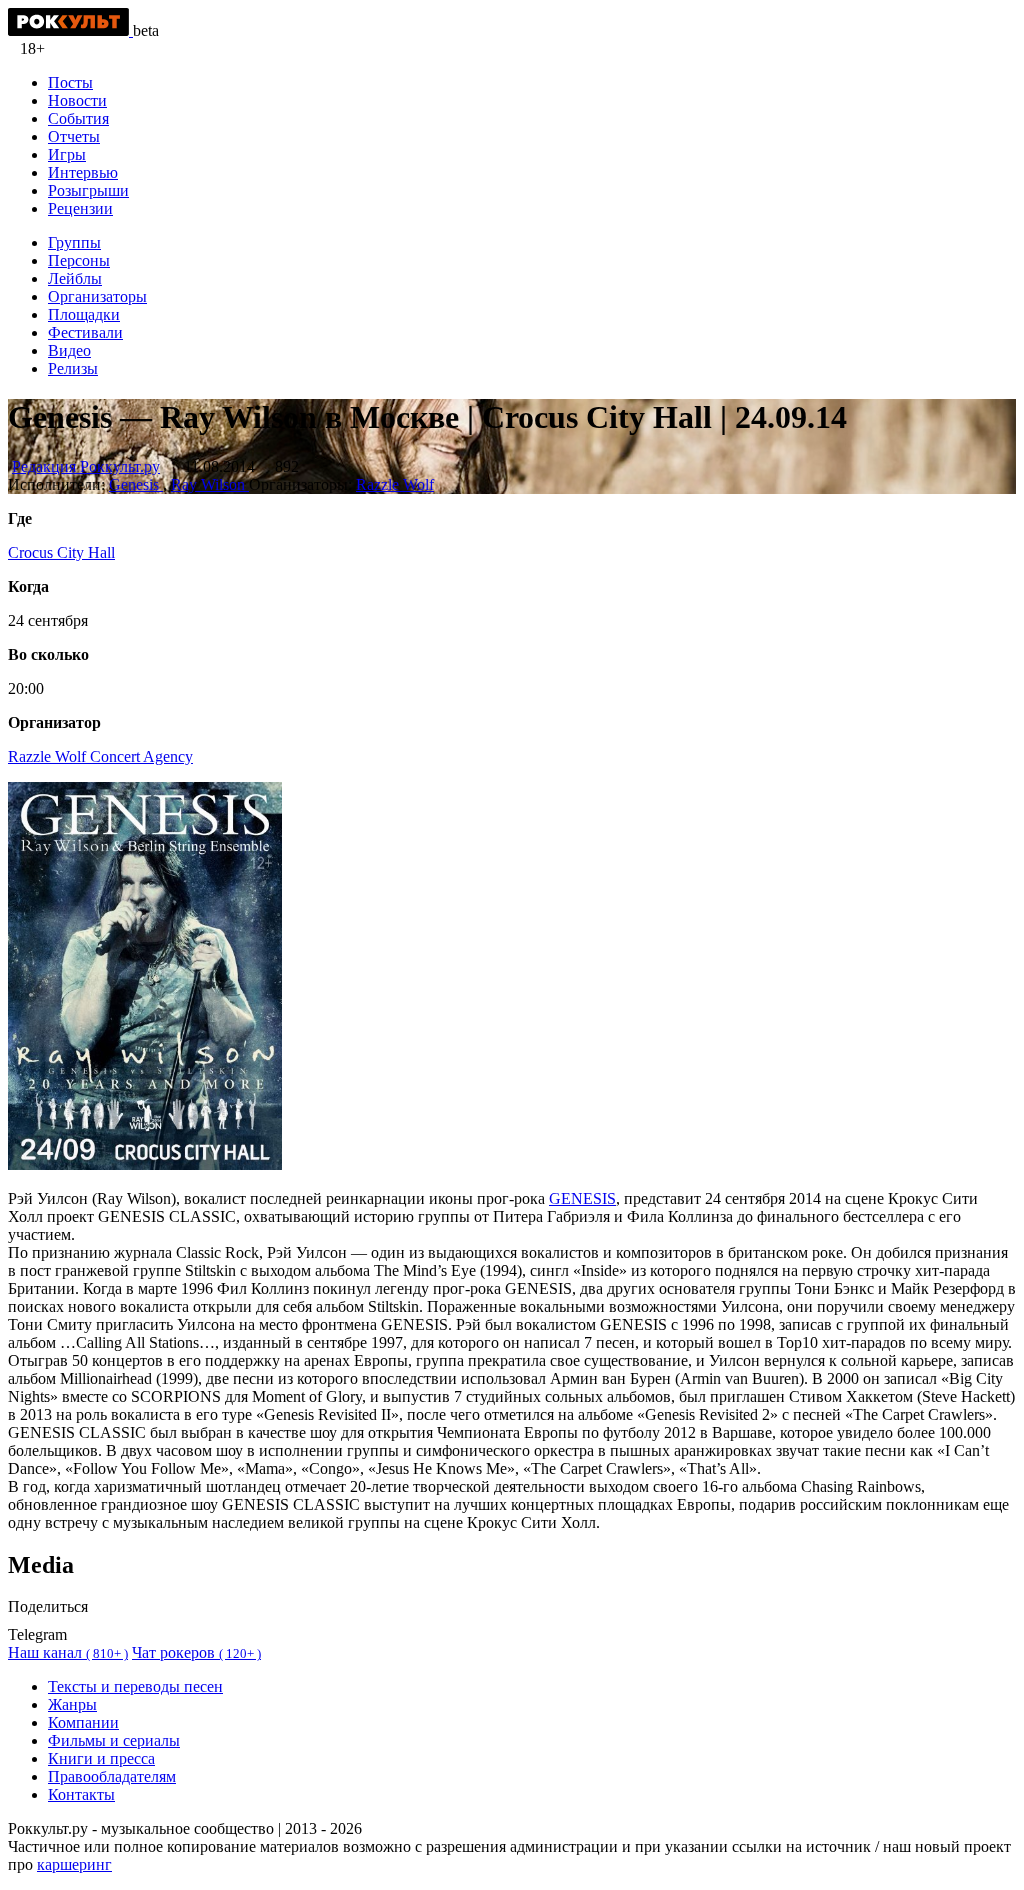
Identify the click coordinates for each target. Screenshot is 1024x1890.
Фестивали (85, 332)
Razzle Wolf (395, 484)
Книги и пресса (101, 1758)
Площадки (84, 314)
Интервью (83, 172)
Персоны (79, 260)
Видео (69, 350)
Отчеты (74, 136)
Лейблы (75, 278)
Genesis (136, 484)
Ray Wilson (210, 484)
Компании (83, 1722)
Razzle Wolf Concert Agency (100, 756)
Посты (70, 82)
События (78, 118)
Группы (74, 242)
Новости (77, 100)
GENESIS (582, 1198)
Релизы (73, 368)
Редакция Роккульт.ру (86, 466)
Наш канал (68, 1652)
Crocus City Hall (61, 552)
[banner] (70, 30)
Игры (67, 154)
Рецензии (80, 208)
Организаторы (97, 296)
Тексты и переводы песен (135, 1686)
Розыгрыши (88, 190)
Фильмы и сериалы (114, 1740)
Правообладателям (112, 1776)
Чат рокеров (196, 1652)
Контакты (81, 1794)
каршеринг (74, 1864)
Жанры (72, 1704)
